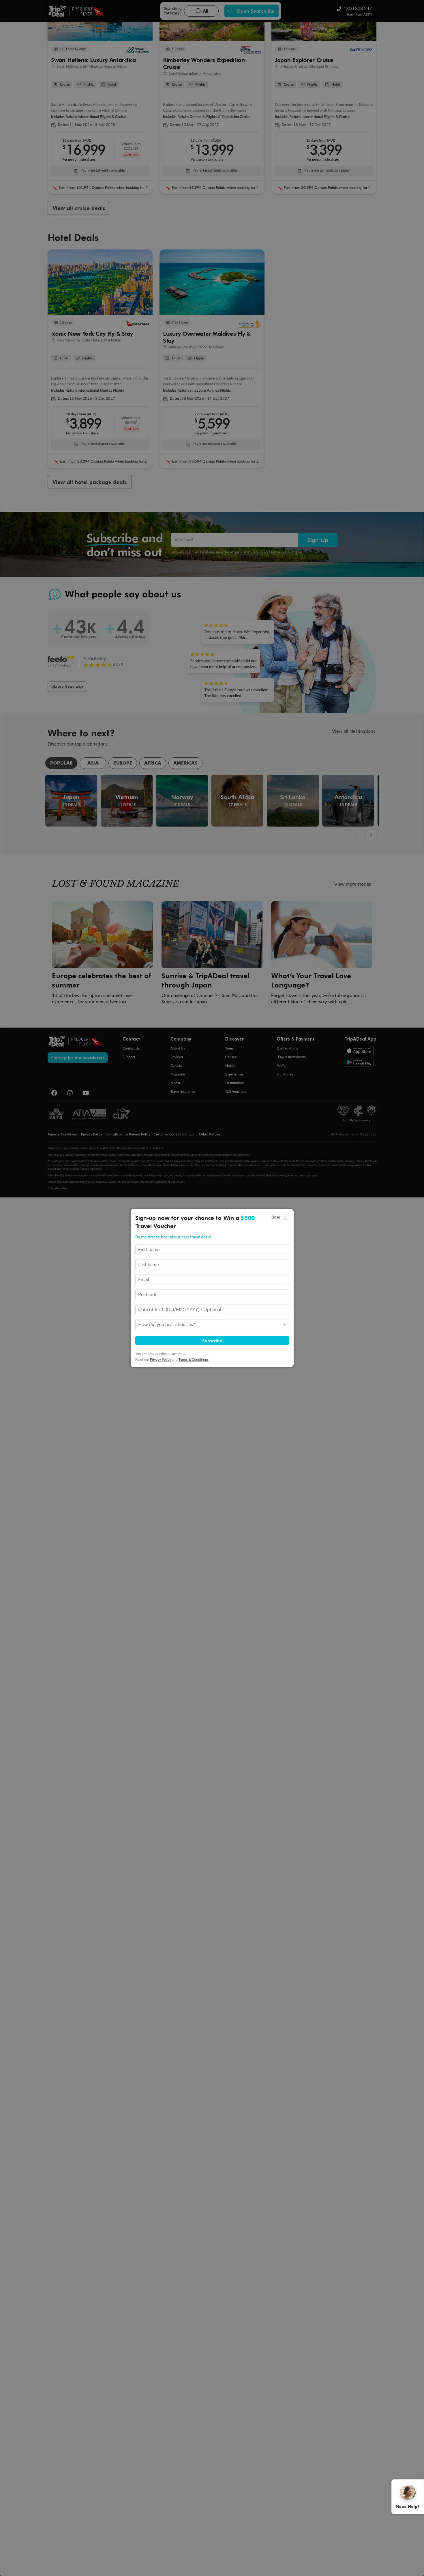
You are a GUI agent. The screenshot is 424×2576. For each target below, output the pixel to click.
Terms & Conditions (194, 1360)
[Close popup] (285, 1218)
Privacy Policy (161, 1360)
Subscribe (212, 1340)
